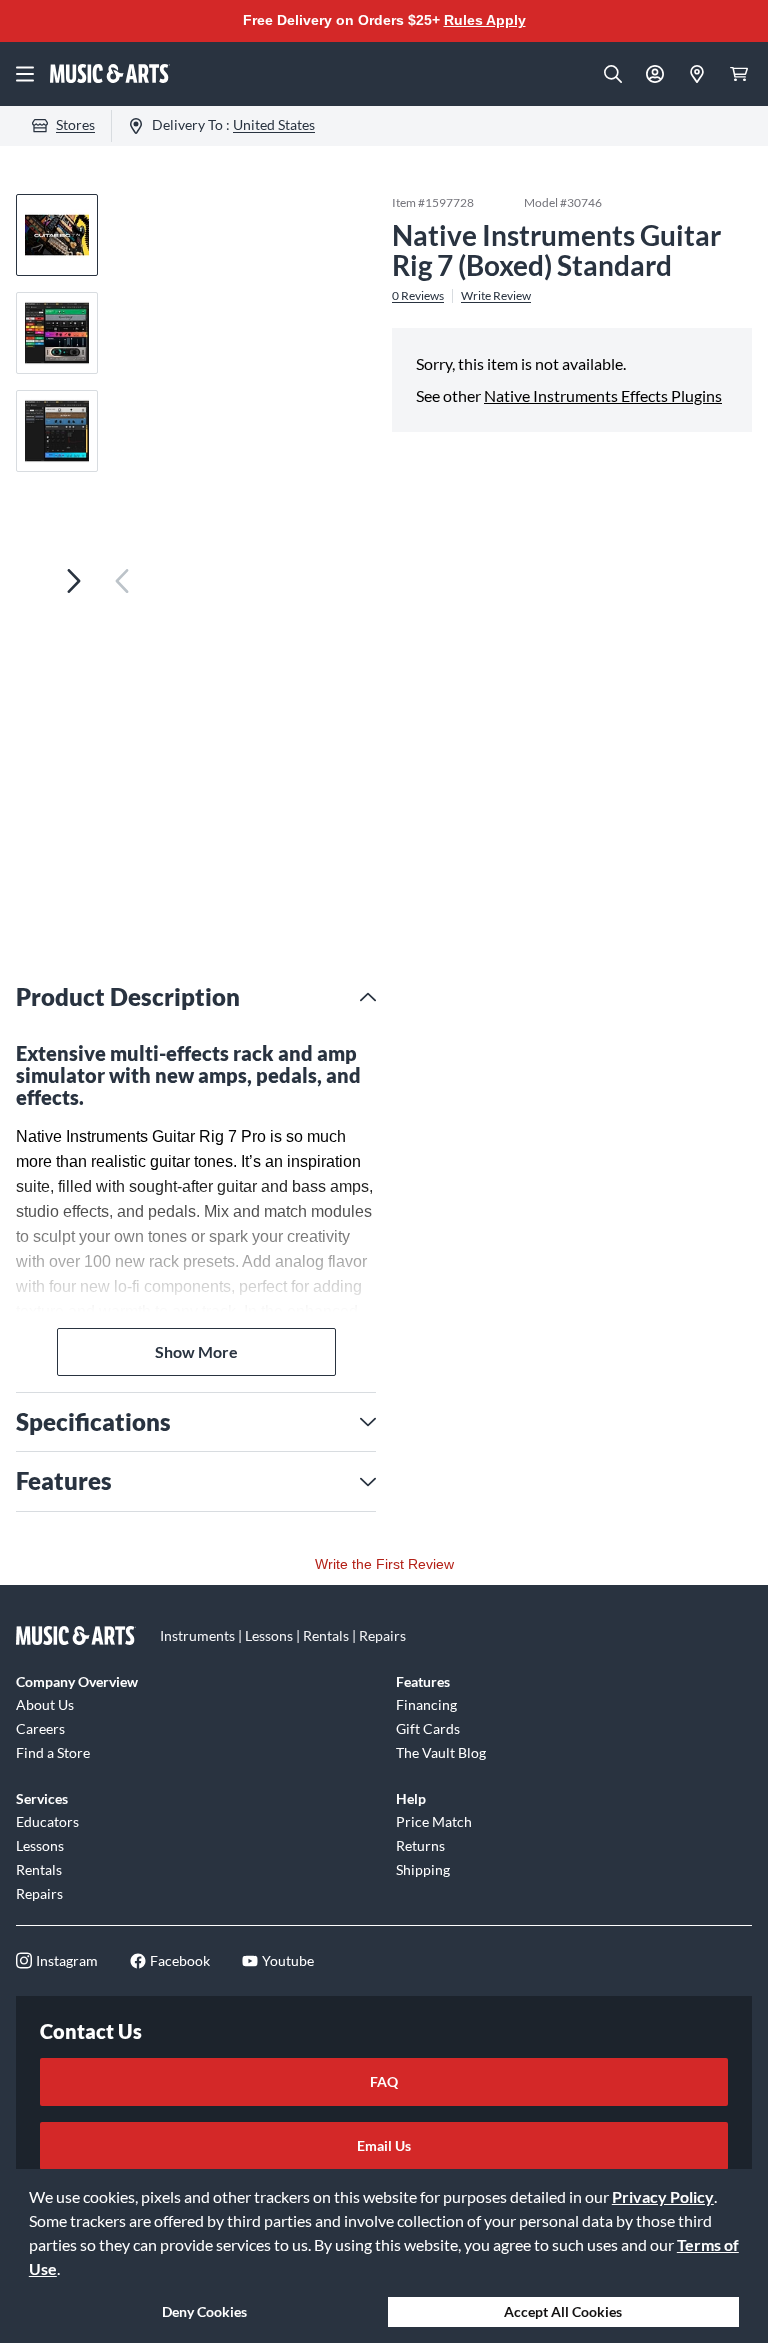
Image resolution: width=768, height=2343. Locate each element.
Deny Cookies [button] (204, 2311)
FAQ (384, 2081)
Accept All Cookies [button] (563, 2311)
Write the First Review (384, 1564)
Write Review (496, 296)
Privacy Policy (663, 2196)
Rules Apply (485, 20)
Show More (196, 1351)
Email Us (384, 2145)
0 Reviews (418, 296)
